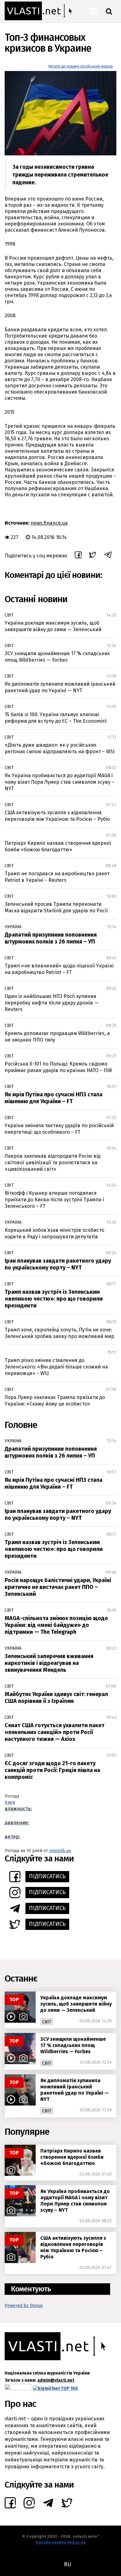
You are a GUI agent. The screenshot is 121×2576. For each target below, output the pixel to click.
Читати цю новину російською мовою (81, 66)
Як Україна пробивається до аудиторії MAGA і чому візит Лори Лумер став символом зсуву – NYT (60, 782)
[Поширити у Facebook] (78, 556)
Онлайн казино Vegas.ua (60, 2542)
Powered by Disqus (24, 2306)
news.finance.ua (49, 523)
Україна (13, 927)
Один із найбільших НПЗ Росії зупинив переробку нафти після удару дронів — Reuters (52, 1003)
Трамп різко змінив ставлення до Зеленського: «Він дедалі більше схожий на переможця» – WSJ (56, 1367)
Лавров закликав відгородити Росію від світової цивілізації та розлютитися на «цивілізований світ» (53, 1163)
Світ (9, 615)
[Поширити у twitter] (93, 556)
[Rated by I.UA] (18, 2388)
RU (67, 2564)
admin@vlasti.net (56, 2380)
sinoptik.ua (60, 1851)
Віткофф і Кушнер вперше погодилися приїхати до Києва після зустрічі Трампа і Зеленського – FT (54, 1200)
